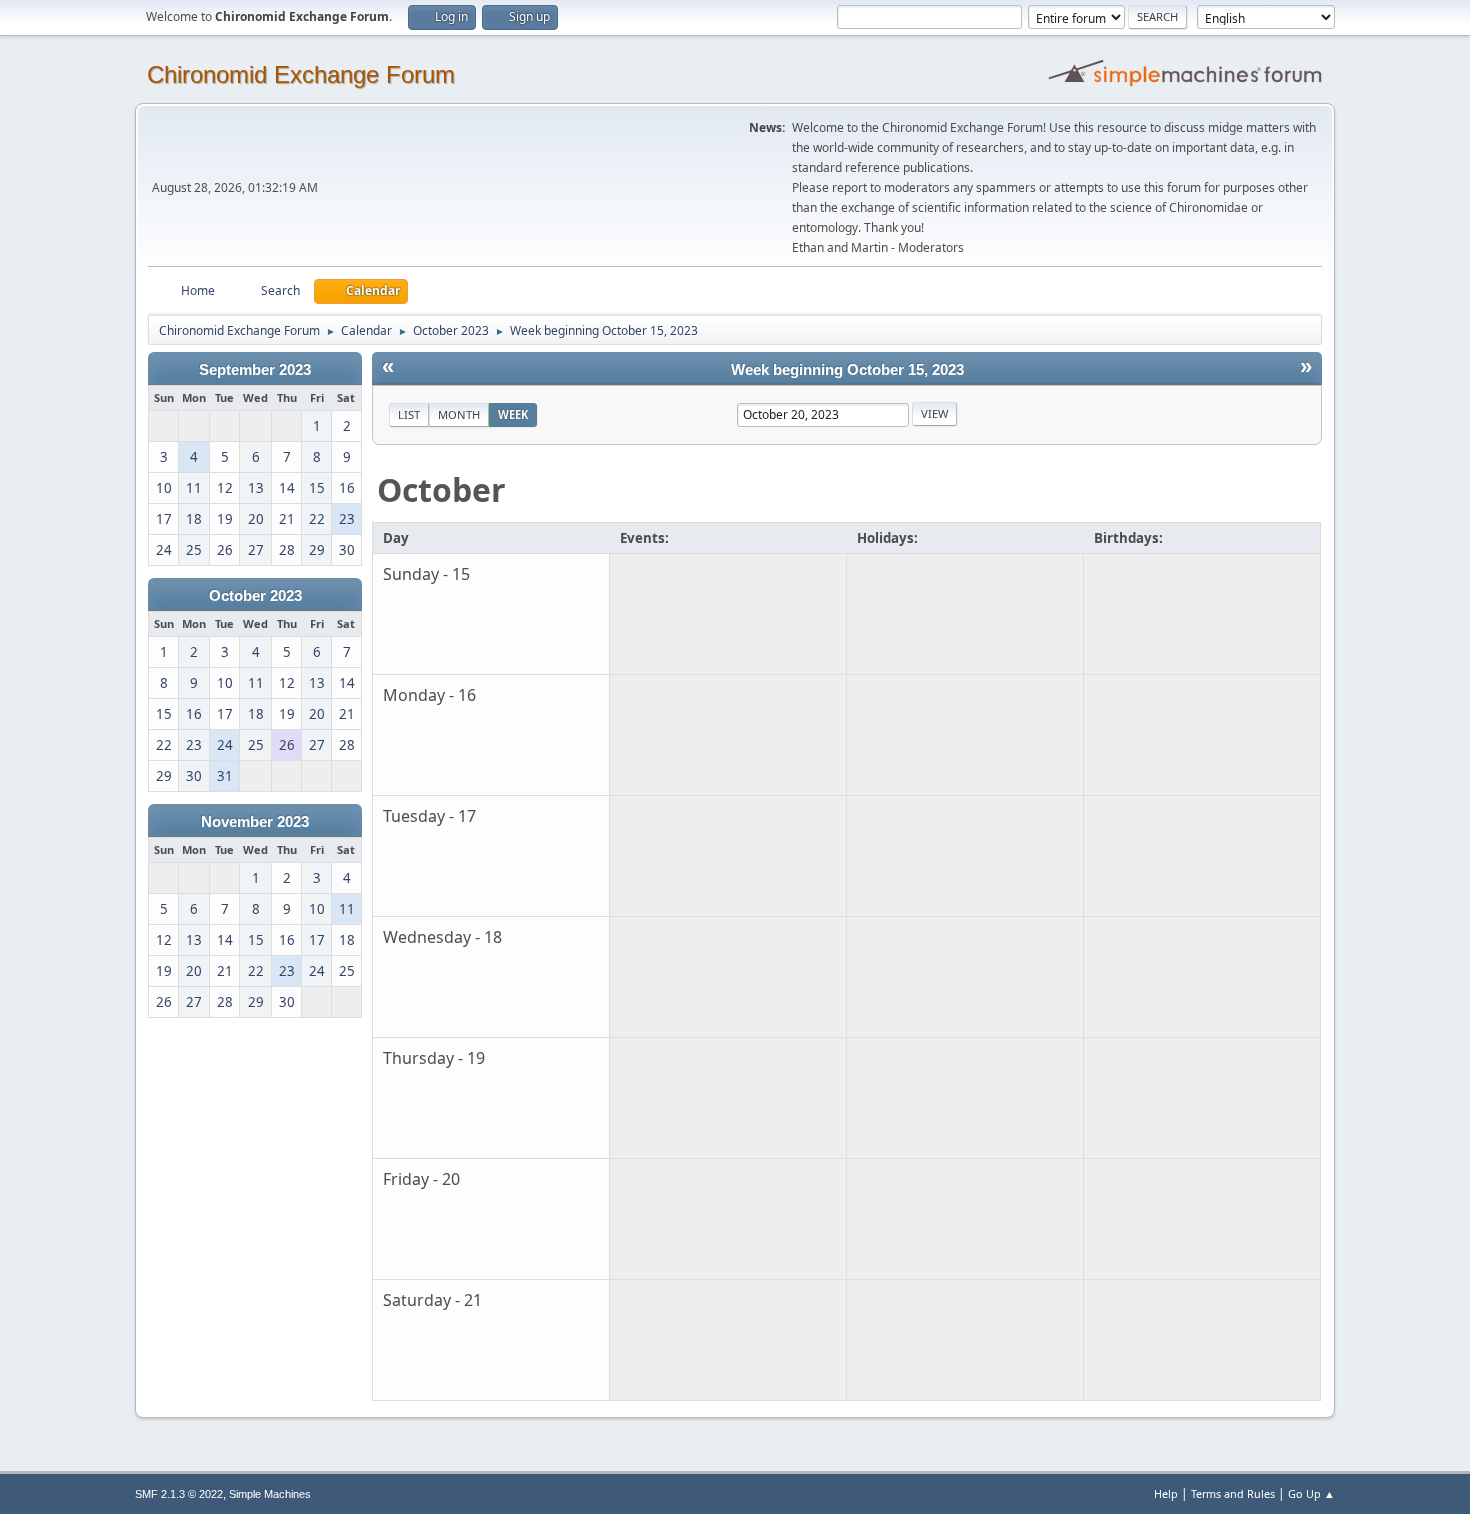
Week (513, 414)
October (441, 489)
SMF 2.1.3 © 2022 (179, 1494)
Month (459, 414)
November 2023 (255, 822)
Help (1166, 1493)
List (409, 414)
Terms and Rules (1233, 1493)
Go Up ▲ (1311, 1493)
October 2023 (255, 596)
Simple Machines (270, 1494)
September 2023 (255, 370)
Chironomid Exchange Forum (301, 74)
